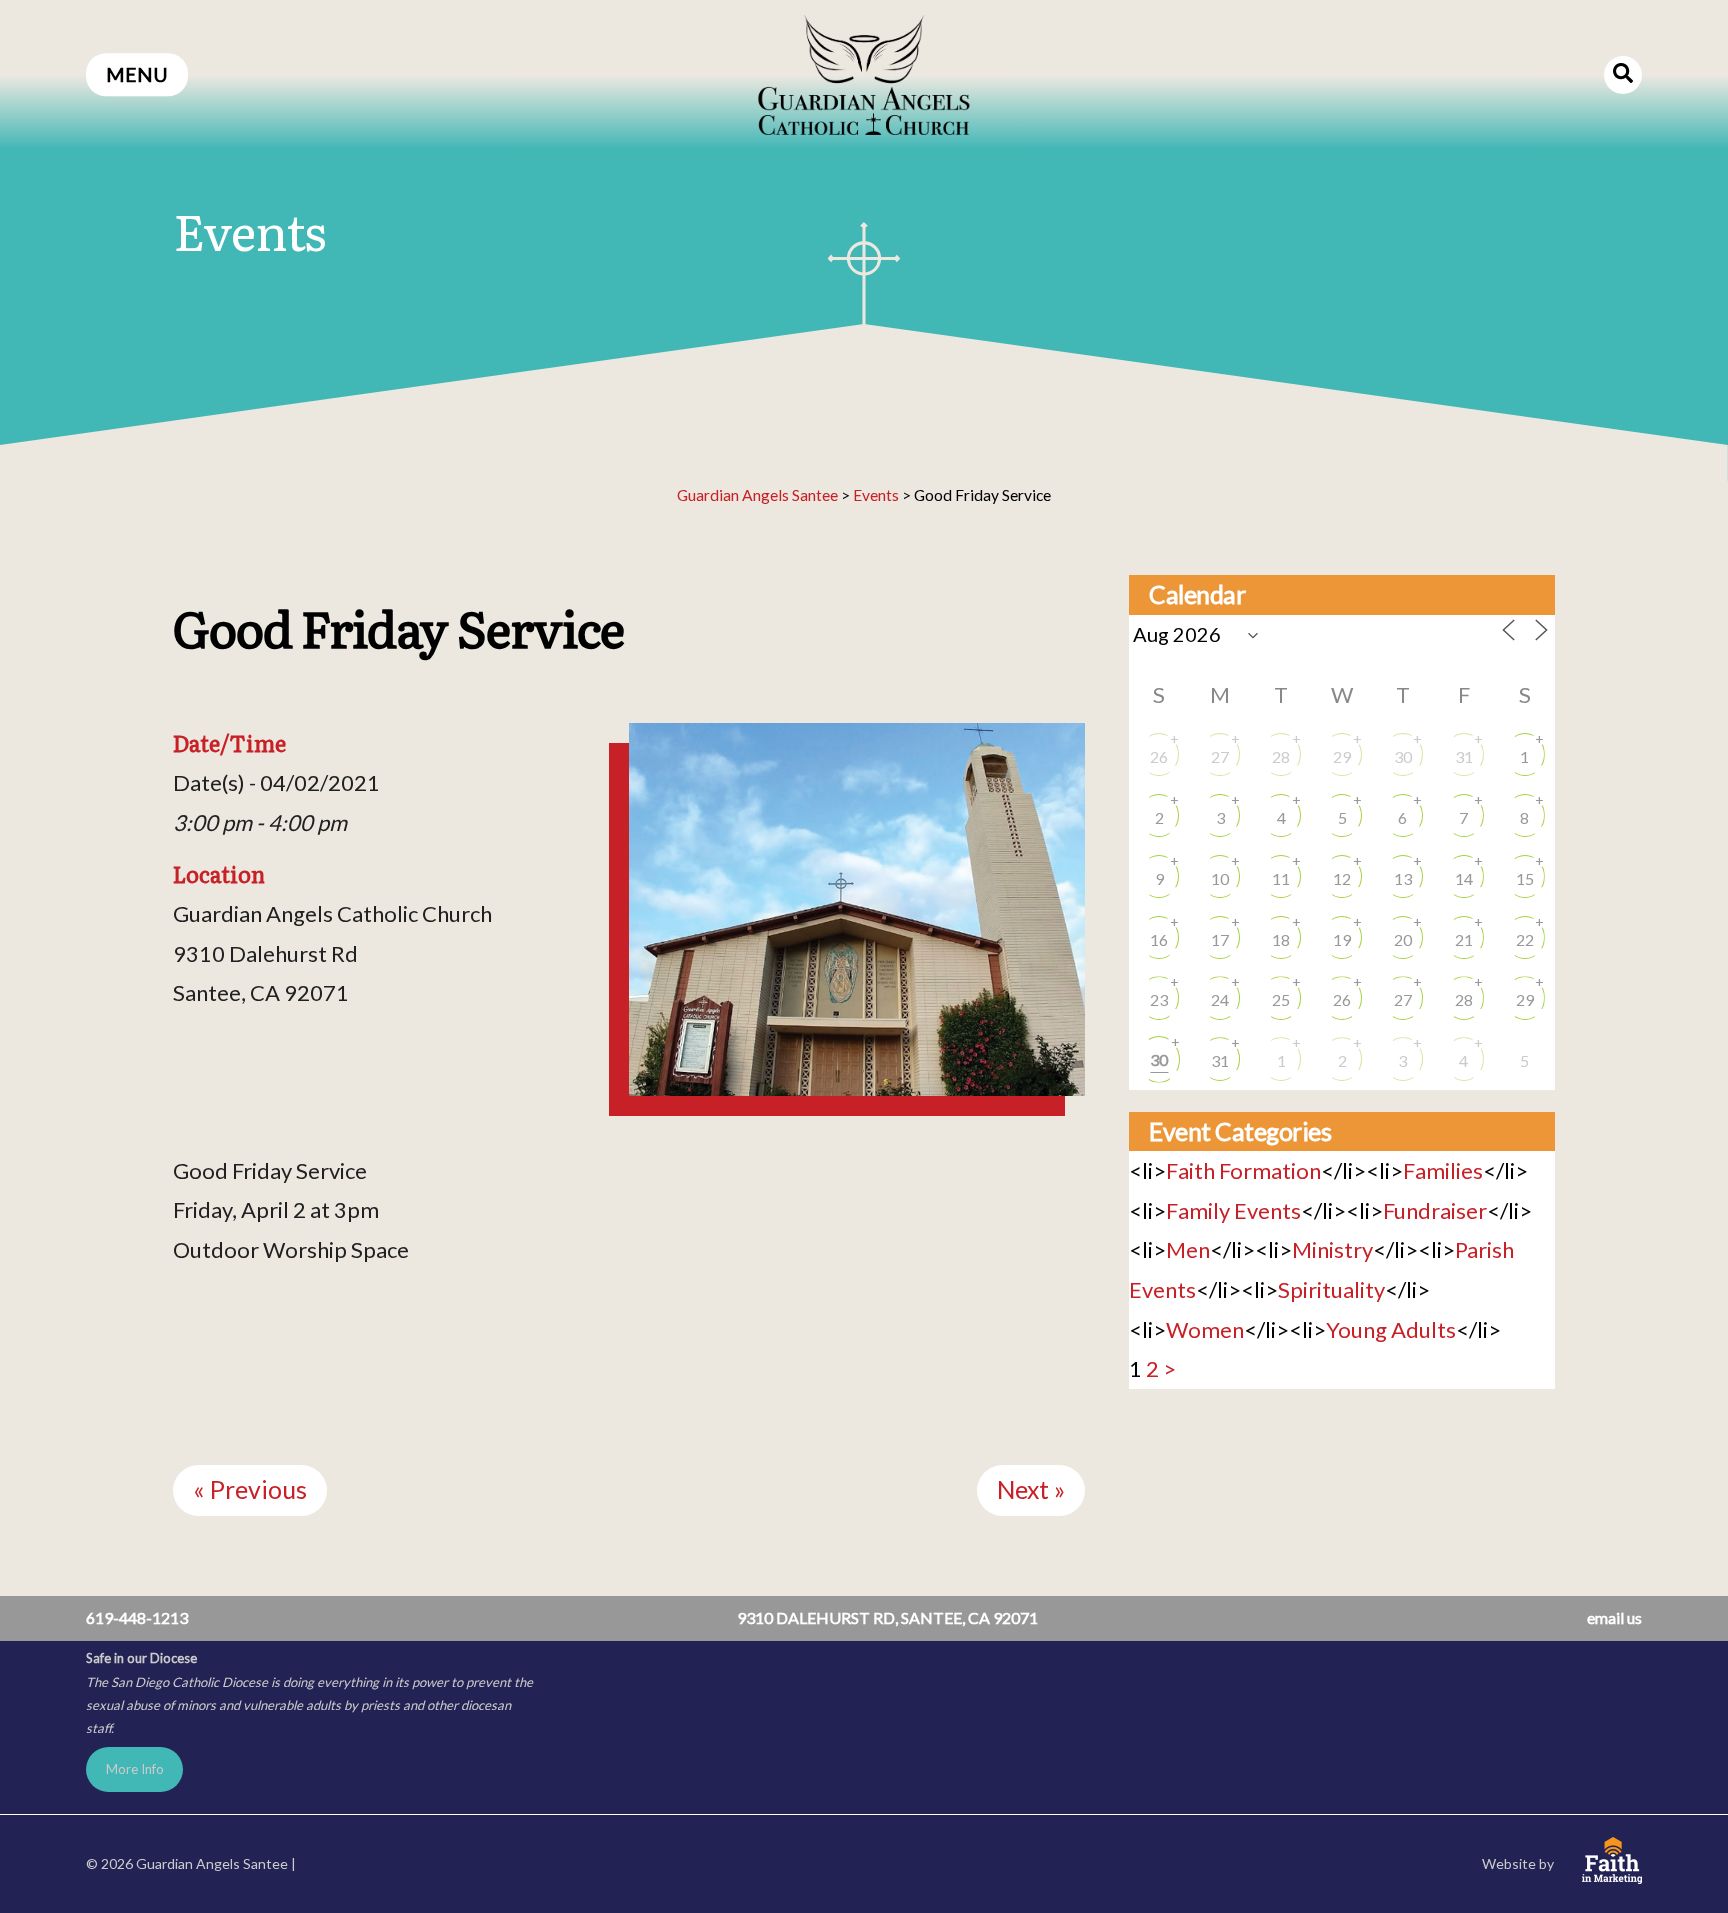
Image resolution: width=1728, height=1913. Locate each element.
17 (1220, 939)
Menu (137, 74)
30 (1403, 756)
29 (1342, 756)
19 (1342, 939)
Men (1188, 1249)
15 (1525, 878)
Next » (1031, 1489)
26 (1159, 756)
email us (1614, 1617)
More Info (135, 1769)
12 (1342, 878)
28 (1281, 756)
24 (1220, 999)
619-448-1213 (137, 1617)
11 (1281, 878)
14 (1464, 878)
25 (1281, 999)
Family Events (1233, 1210)
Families (1443, 1170)
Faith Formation (1243, 1170)
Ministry (1332, 1249)
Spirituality (1331, 1289)
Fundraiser (1435, 1210)
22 (1525, 939)
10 (1220, 878)
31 (1464, 756)
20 (1403, 939)
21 (1464, 939)
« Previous (250, 1489)
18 (1281, 939)
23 (1159, 999)
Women (1205, 1329)
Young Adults (1391, 1329)
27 (1220, 756)
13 (1403, 878)
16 (1159, 939)
